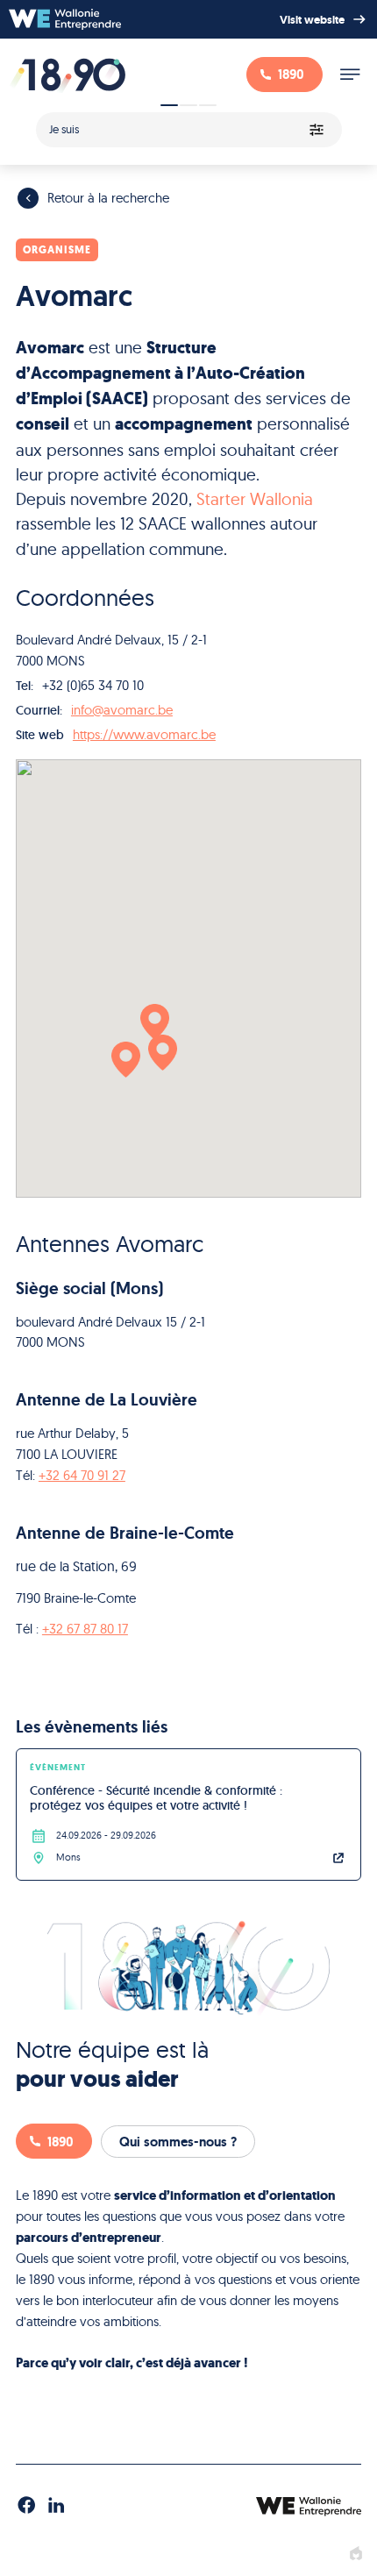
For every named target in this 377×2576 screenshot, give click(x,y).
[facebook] (26, 2506)
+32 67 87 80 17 (85, 1629)
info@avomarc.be (122, 710)
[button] (126, 1060)
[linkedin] (56, 2506)
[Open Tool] (188, 125)
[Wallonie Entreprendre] (65, 19)
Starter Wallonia (255, 499)
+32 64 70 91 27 (82, 1475)
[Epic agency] (356, 2554)
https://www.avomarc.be (144, 734)
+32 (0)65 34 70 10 (93, 685)
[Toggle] (350, 75)
